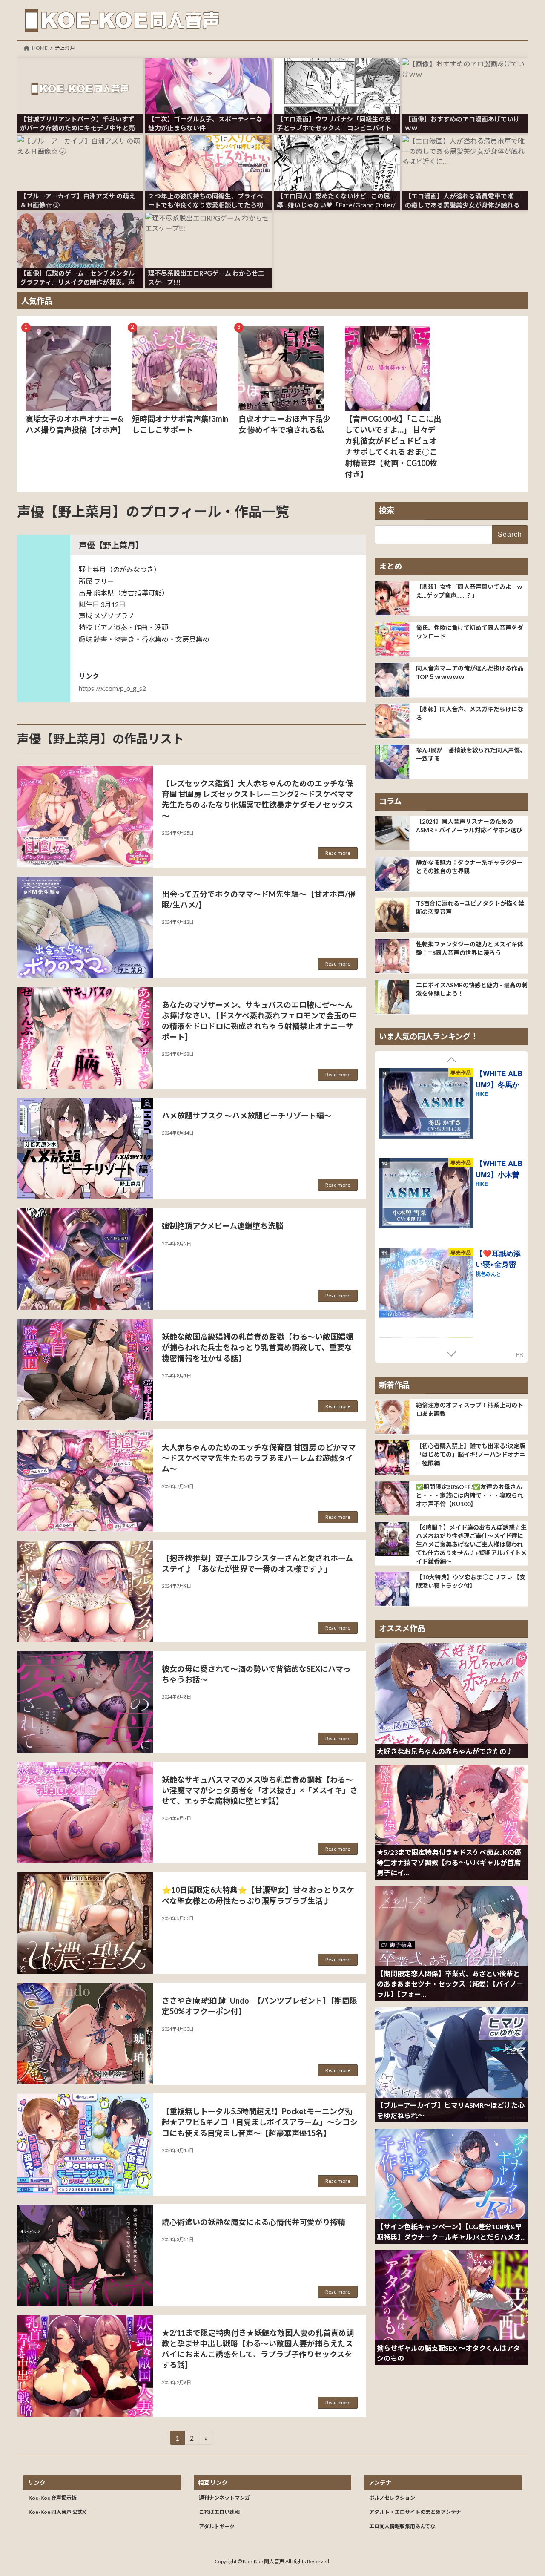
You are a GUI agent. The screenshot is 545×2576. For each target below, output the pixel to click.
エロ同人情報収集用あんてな (402, 2526)
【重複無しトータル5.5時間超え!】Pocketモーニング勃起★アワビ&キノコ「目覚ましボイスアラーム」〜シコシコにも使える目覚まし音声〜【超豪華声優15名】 (260, 2122)
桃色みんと (488, 1273)
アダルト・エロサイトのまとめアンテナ (415, 2512)
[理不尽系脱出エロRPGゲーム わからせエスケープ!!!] (208, 230)
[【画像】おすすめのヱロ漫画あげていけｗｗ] (465, 75)
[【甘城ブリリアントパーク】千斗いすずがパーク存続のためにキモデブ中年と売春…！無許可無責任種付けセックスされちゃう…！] (80, 75)
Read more (338, 853)
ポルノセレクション (392, 2497)
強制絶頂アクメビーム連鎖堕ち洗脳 (222, 1226)
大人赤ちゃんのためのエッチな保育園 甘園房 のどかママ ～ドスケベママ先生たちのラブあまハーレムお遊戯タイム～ (259, 1458)
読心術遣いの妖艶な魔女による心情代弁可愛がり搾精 (254, 2222)
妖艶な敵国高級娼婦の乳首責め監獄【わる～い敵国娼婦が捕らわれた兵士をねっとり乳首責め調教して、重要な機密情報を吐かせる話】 (258, 1347)
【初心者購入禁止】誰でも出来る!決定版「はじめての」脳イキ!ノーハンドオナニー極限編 (471, 1454)
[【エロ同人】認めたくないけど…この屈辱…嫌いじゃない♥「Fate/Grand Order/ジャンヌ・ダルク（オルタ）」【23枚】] (337, 152)
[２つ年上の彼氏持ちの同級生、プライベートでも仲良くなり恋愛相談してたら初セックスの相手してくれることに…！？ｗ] (208, 152)
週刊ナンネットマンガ (224, 2497)
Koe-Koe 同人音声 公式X (57, 2512)
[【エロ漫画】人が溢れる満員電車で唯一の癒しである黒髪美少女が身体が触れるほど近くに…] (465, 152)
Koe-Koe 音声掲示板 (53, 2497)
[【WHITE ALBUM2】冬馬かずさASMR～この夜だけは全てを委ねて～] (426, 1105)
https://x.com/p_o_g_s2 (112, 688)
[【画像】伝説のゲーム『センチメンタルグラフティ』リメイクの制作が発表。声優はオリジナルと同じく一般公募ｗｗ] (80, 230)
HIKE (482, 1094)
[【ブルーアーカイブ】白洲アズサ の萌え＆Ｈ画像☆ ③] (80, 152)
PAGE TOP (524, 2491)
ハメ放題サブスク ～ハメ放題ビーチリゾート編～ (247, 1115)
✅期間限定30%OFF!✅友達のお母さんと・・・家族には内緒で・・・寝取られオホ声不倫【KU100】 (470, 1495)
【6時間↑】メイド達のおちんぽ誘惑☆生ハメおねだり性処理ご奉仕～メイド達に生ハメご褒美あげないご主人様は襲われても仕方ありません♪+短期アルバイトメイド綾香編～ (471, 1544)
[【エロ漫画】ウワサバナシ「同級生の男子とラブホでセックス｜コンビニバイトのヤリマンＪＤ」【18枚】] (337, 75)
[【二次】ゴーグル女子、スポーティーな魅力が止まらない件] (208, 75)
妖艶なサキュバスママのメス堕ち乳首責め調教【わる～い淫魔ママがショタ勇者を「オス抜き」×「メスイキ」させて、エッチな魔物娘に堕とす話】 (260, 1790)
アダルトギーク (217, 2526)
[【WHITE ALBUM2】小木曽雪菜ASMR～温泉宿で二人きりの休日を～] (426, 1195)
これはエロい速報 (219, 2512)
